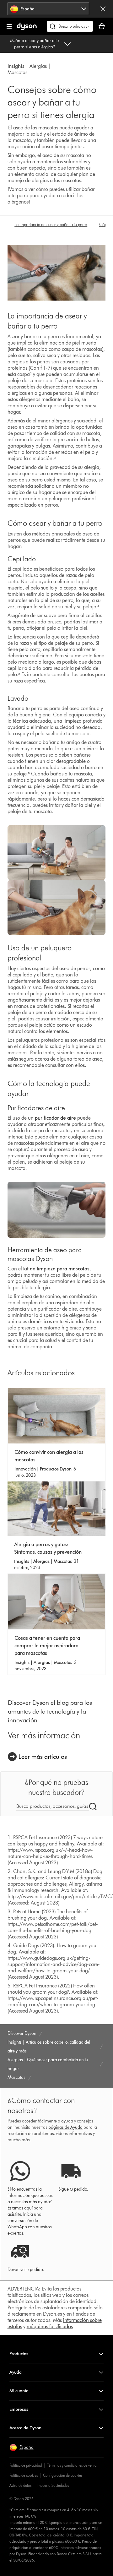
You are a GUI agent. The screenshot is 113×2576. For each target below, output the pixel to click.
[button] (22, 2448)
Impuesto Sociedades (53, 2485)
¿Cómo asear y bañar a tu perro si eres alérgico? (35, 44)
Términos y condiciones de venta (72, 2465)
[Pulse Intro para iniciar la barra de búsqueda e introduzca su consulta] (70, 26)
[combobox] (48, 9)
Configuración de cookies (63, 2475)
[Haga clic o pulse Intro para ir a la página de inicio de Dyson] (27, 29)
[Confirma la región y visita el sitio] (103, 9)
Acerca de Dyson (25, 2428)
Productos (19, 2354)
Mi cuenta (19, 2391)
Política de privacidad (26, 2465)
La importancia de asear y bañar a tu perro (51, 225)
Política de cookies (24, 2475)
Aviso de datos (20, 2485)
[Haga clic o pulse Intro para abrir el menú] (9, 26)
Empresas (19, 2409)
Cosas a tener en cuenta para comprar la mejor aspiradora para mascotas (47, 1646)
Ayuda (16, 2372)
